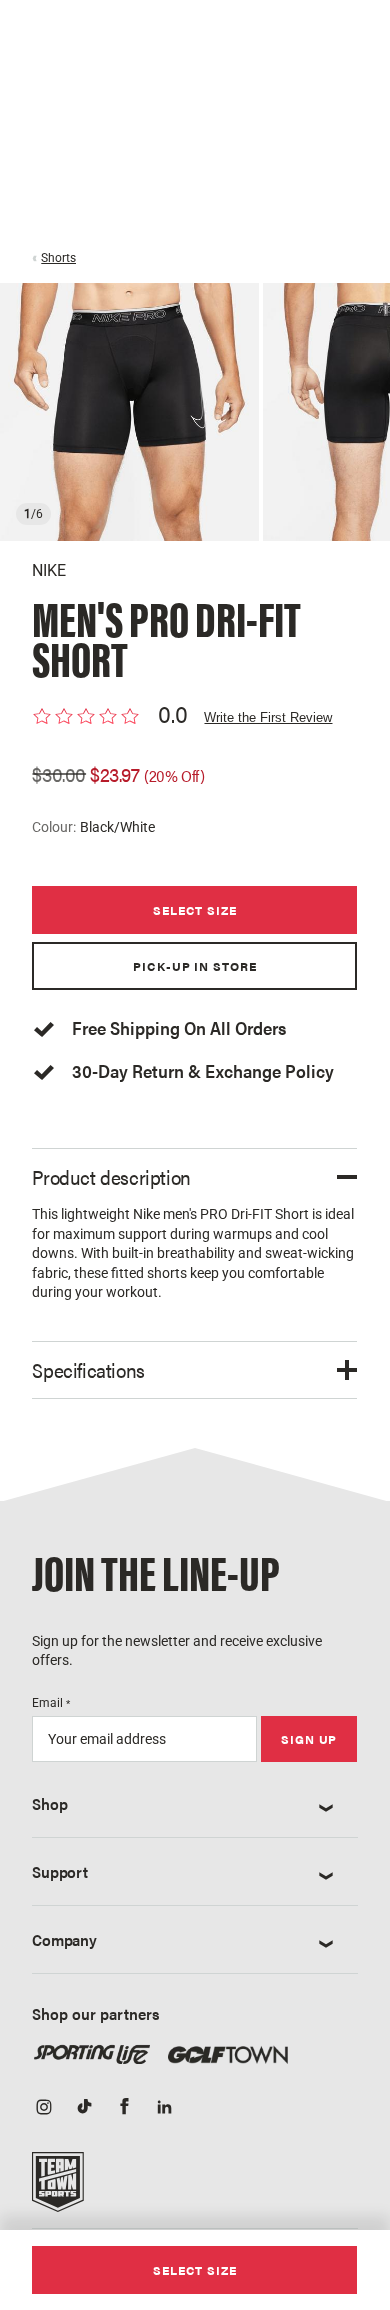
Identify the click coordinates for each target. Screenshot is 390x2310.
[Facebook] (124, 2108)
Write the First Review (268, 717)
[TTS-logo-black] (58, 2189)
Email (51, 1703)
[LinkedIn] (164, 2108)
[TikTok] (84, 2108)
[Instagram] (44, 2108)
